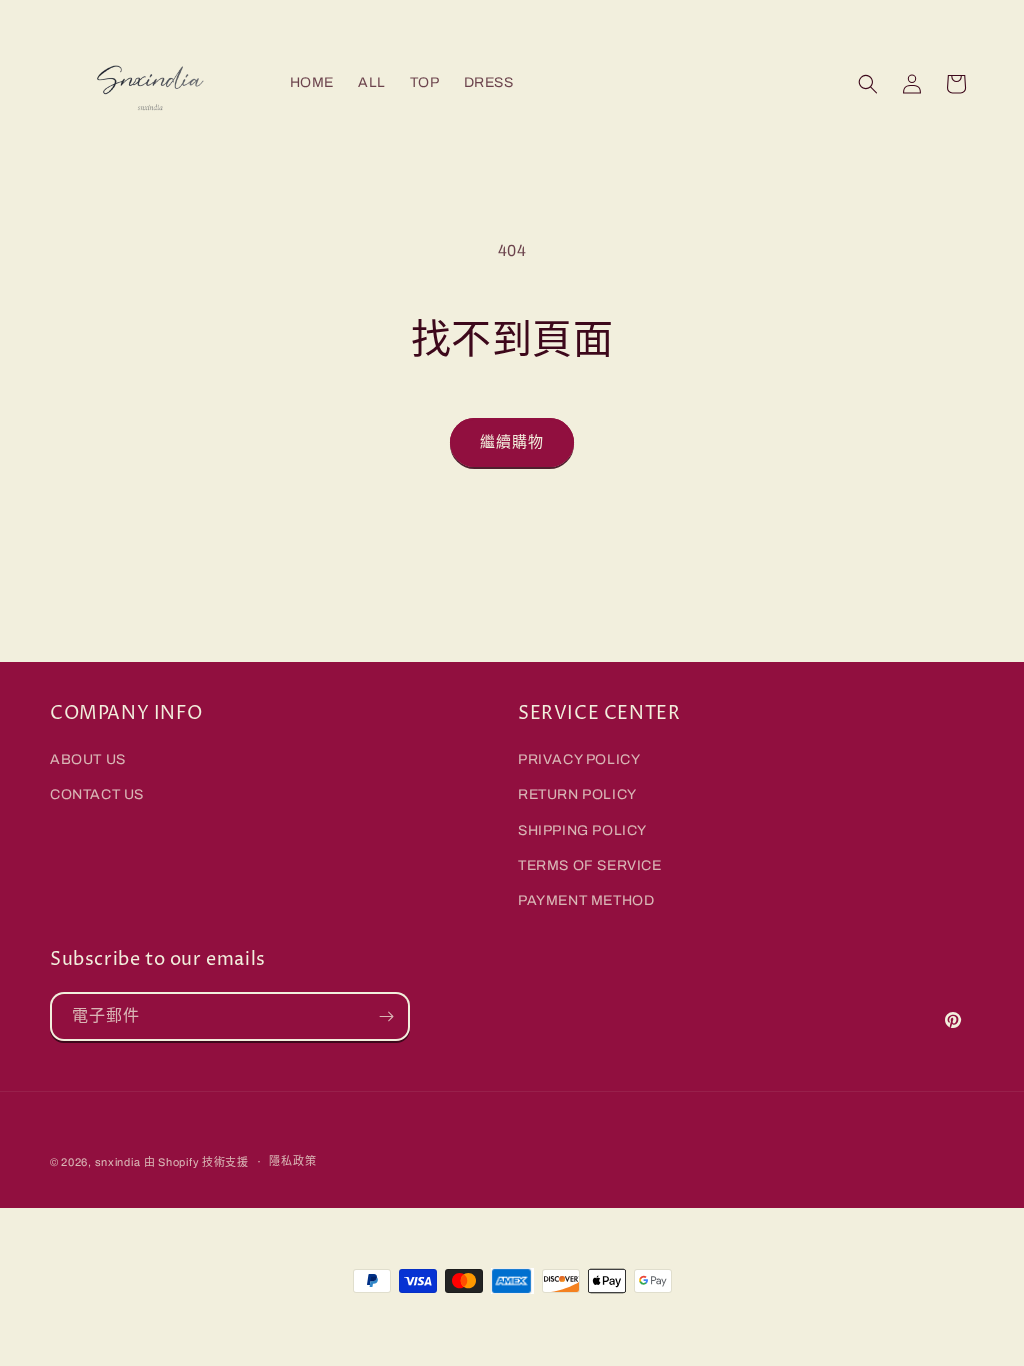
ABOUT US (88, 759)
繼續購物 (512, 442)
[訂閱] (386, 1016)
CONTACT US (97, 794)
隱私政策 (292, 1161)
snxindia (118, 1162)
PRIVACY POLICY (579, 759)
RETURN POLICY (577, 794)
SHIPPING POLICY (582, 830)
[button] (868, 84)
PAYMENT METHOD (586, 900)
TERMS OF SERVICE (590, 865)
